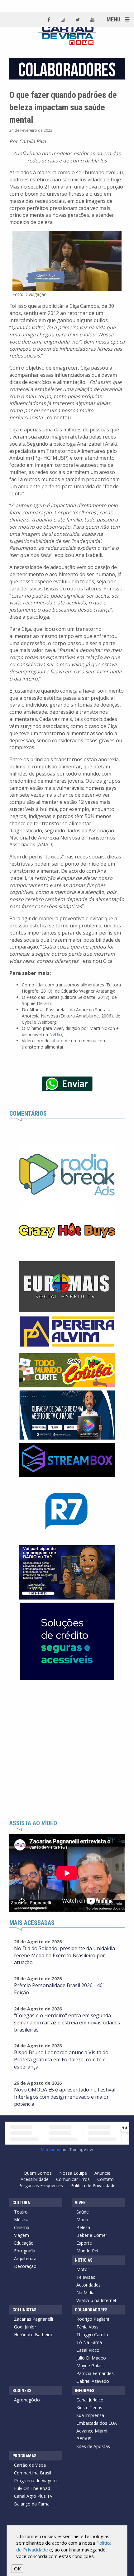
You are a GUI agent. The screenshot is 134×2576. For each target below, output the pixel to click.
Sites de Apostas (93, 2446)
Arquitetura (25, 2258)
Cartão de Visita (30, 2465)
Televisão (86, 2277)
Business (22, 2391)
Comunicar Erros (73, 2179)
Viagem (22, 2235)
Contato (105, 2179)
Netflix (56, 1034)
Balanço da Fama (32, 2504)
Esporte (84, 2243)
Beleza (83, 2227)
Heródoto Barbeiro (33, 2335)
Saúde (83, 2212)
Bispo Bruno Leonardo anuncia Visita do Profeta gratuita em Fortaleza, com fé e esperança (61, 2059)
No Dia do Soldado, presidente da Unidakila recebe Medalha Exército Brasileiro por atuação (65, 1955)
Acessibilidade (35, 2179)
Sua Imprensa (90, 2415)
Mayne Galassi (91, 2366)
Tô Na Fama (89, 2342)
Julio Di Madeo (91, 2358)
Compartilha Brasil (33, 2473)
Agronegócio (27, 2400)
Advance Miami (92, 2431)
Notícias (84, 2260)
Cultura (21, 2203)
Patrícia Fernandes (95, 2373)
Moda (82, 2220)
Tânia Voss (87, 2327)
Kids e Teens (89, 2408)
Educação (24, 2243)
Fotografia (25, 2251)
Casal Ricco (88, 2350)
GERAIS (84, 2439)
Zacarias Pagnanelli (33, 2319)
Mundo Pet (88, 2251)
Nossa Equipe (73, 2173)
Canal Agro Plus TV (33, 2496)
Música (21, 2220)
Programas (24, 2456)
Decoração (25, 2266)
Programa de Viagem (35, 2480)
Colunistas (24, 2310)
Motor (83, 2269)
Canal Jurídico (90, 2400)
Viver (80, 2203)
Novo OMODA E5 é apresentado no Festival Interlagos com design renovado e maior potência (65, 2097)
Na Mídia (85, 2293)
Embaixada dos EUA (97, 2423)
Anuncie (102, 2173)
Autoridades (89, 2285)
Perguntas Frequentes (41, 2185)
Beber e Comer (92, 2235)
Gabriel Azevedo (93, 2381)
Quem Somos (38, 2173)
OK (17, 2569)
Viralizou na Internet (96, 2300)
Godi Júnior (25, 2327)
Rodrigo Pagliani (93, 2319)
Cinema (22, 2227)
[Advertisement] (67, 1750)
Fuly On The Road (32, 2488)
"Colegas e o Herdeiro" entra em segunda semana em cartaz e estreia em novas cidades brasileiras (67, 2023)
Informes (85, 2391)
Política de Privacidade (93, 2185)
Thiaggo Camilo (92, 2335)
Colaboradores (91, 2310)
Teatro (21, 2212)
